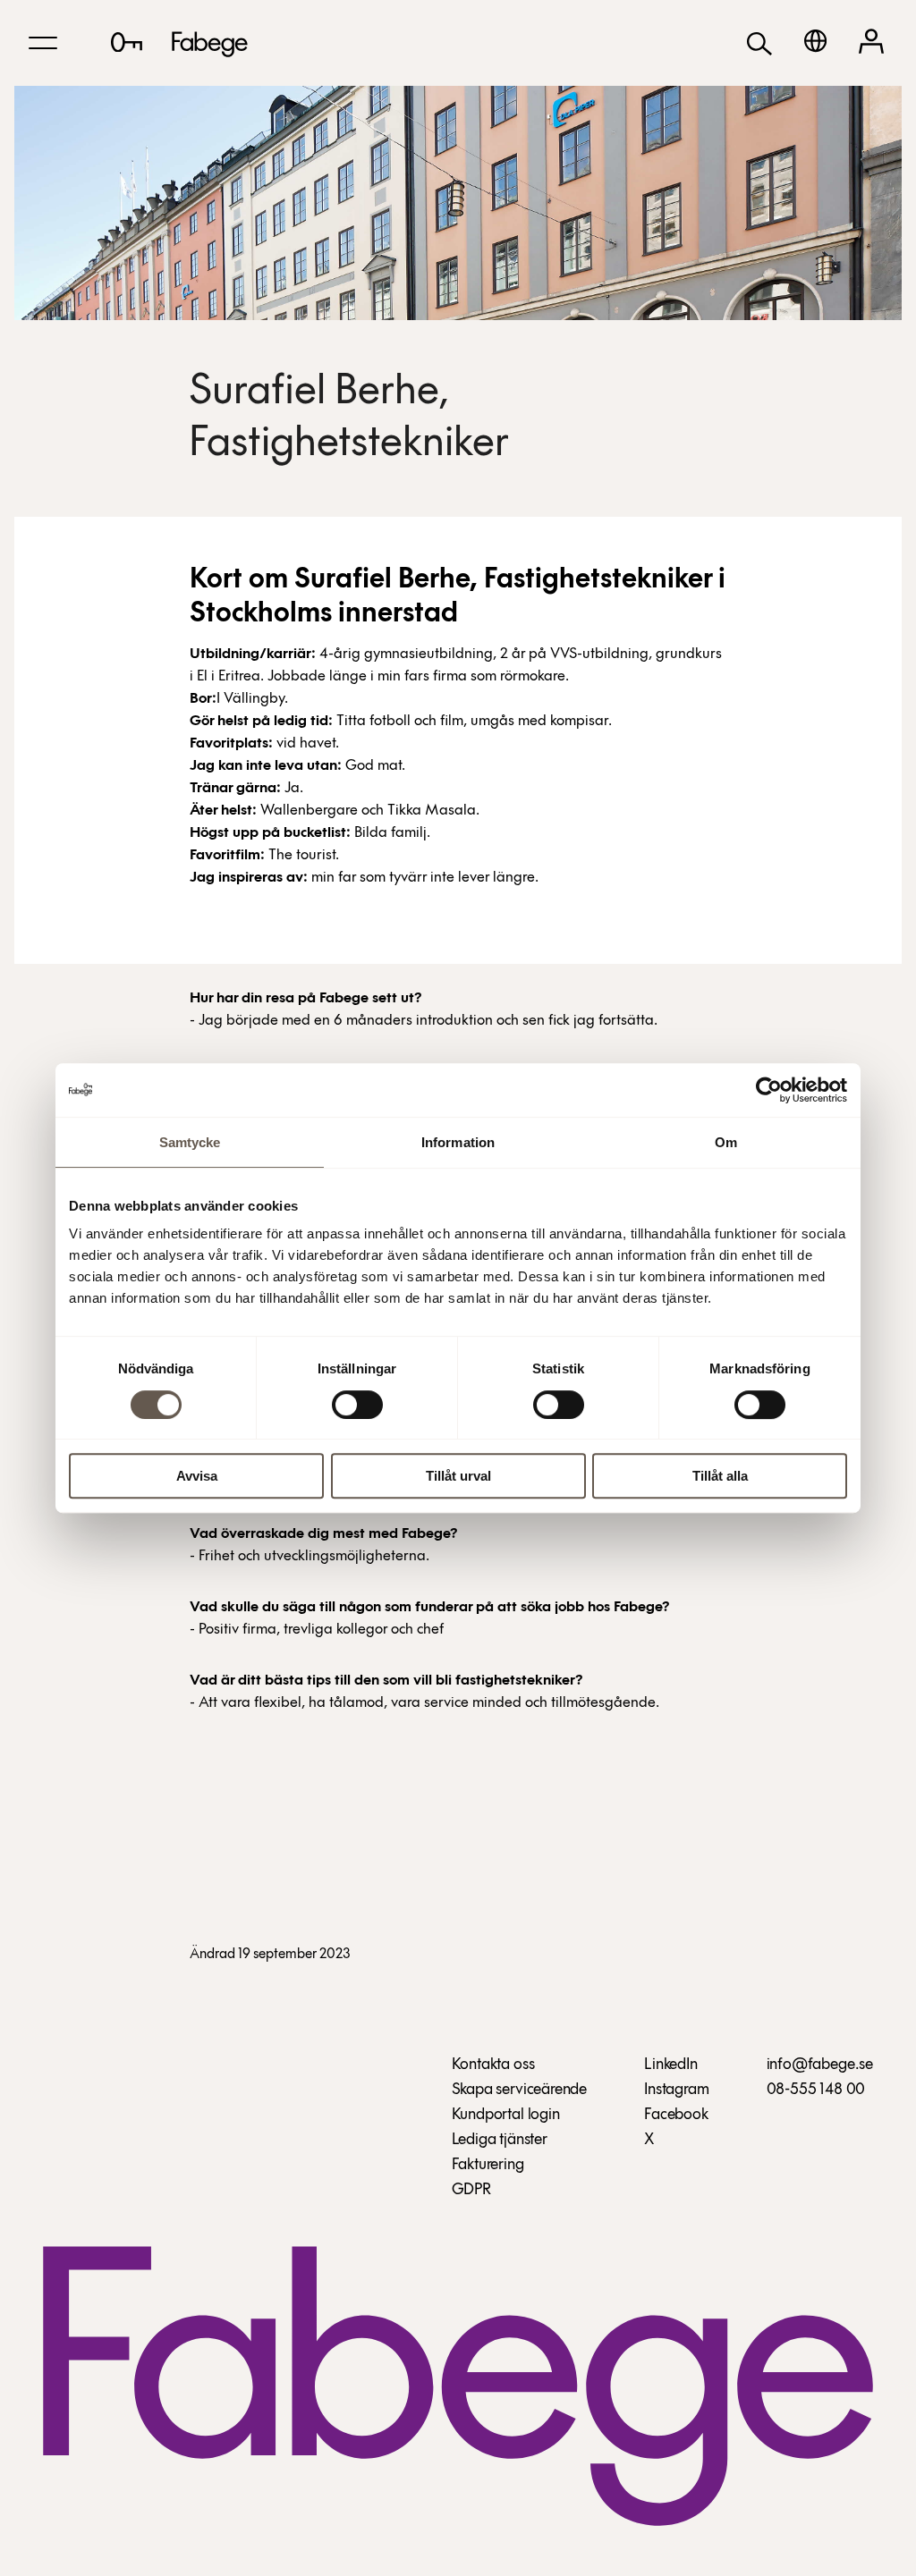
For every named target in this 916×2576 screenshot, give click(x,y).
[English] (815, 41)
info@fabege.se (820, 2065)
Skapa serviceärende (520, 2090)
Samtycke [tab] (190, 1142)
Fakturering (488, 2166)
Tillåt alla (720, 1476)
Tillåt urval (458, 1476)
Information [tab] (458, 1142)
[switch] (357, 1405)
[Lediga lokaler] (127, 42)
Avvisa (197, 1476)
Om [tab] (726, 1142)
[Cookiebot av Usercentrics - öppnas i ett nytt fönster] (769, 1090)
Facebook (676, 2116)
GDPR (471, 2191)
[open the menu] (43, 43)
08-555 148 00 (816, 2090)
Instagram (676, 2090)
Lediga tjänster (500, 2141)
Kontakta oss (493, 2065)
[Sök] (759, 42)
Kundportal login (506, 2116)
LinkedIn (671, 2065)
